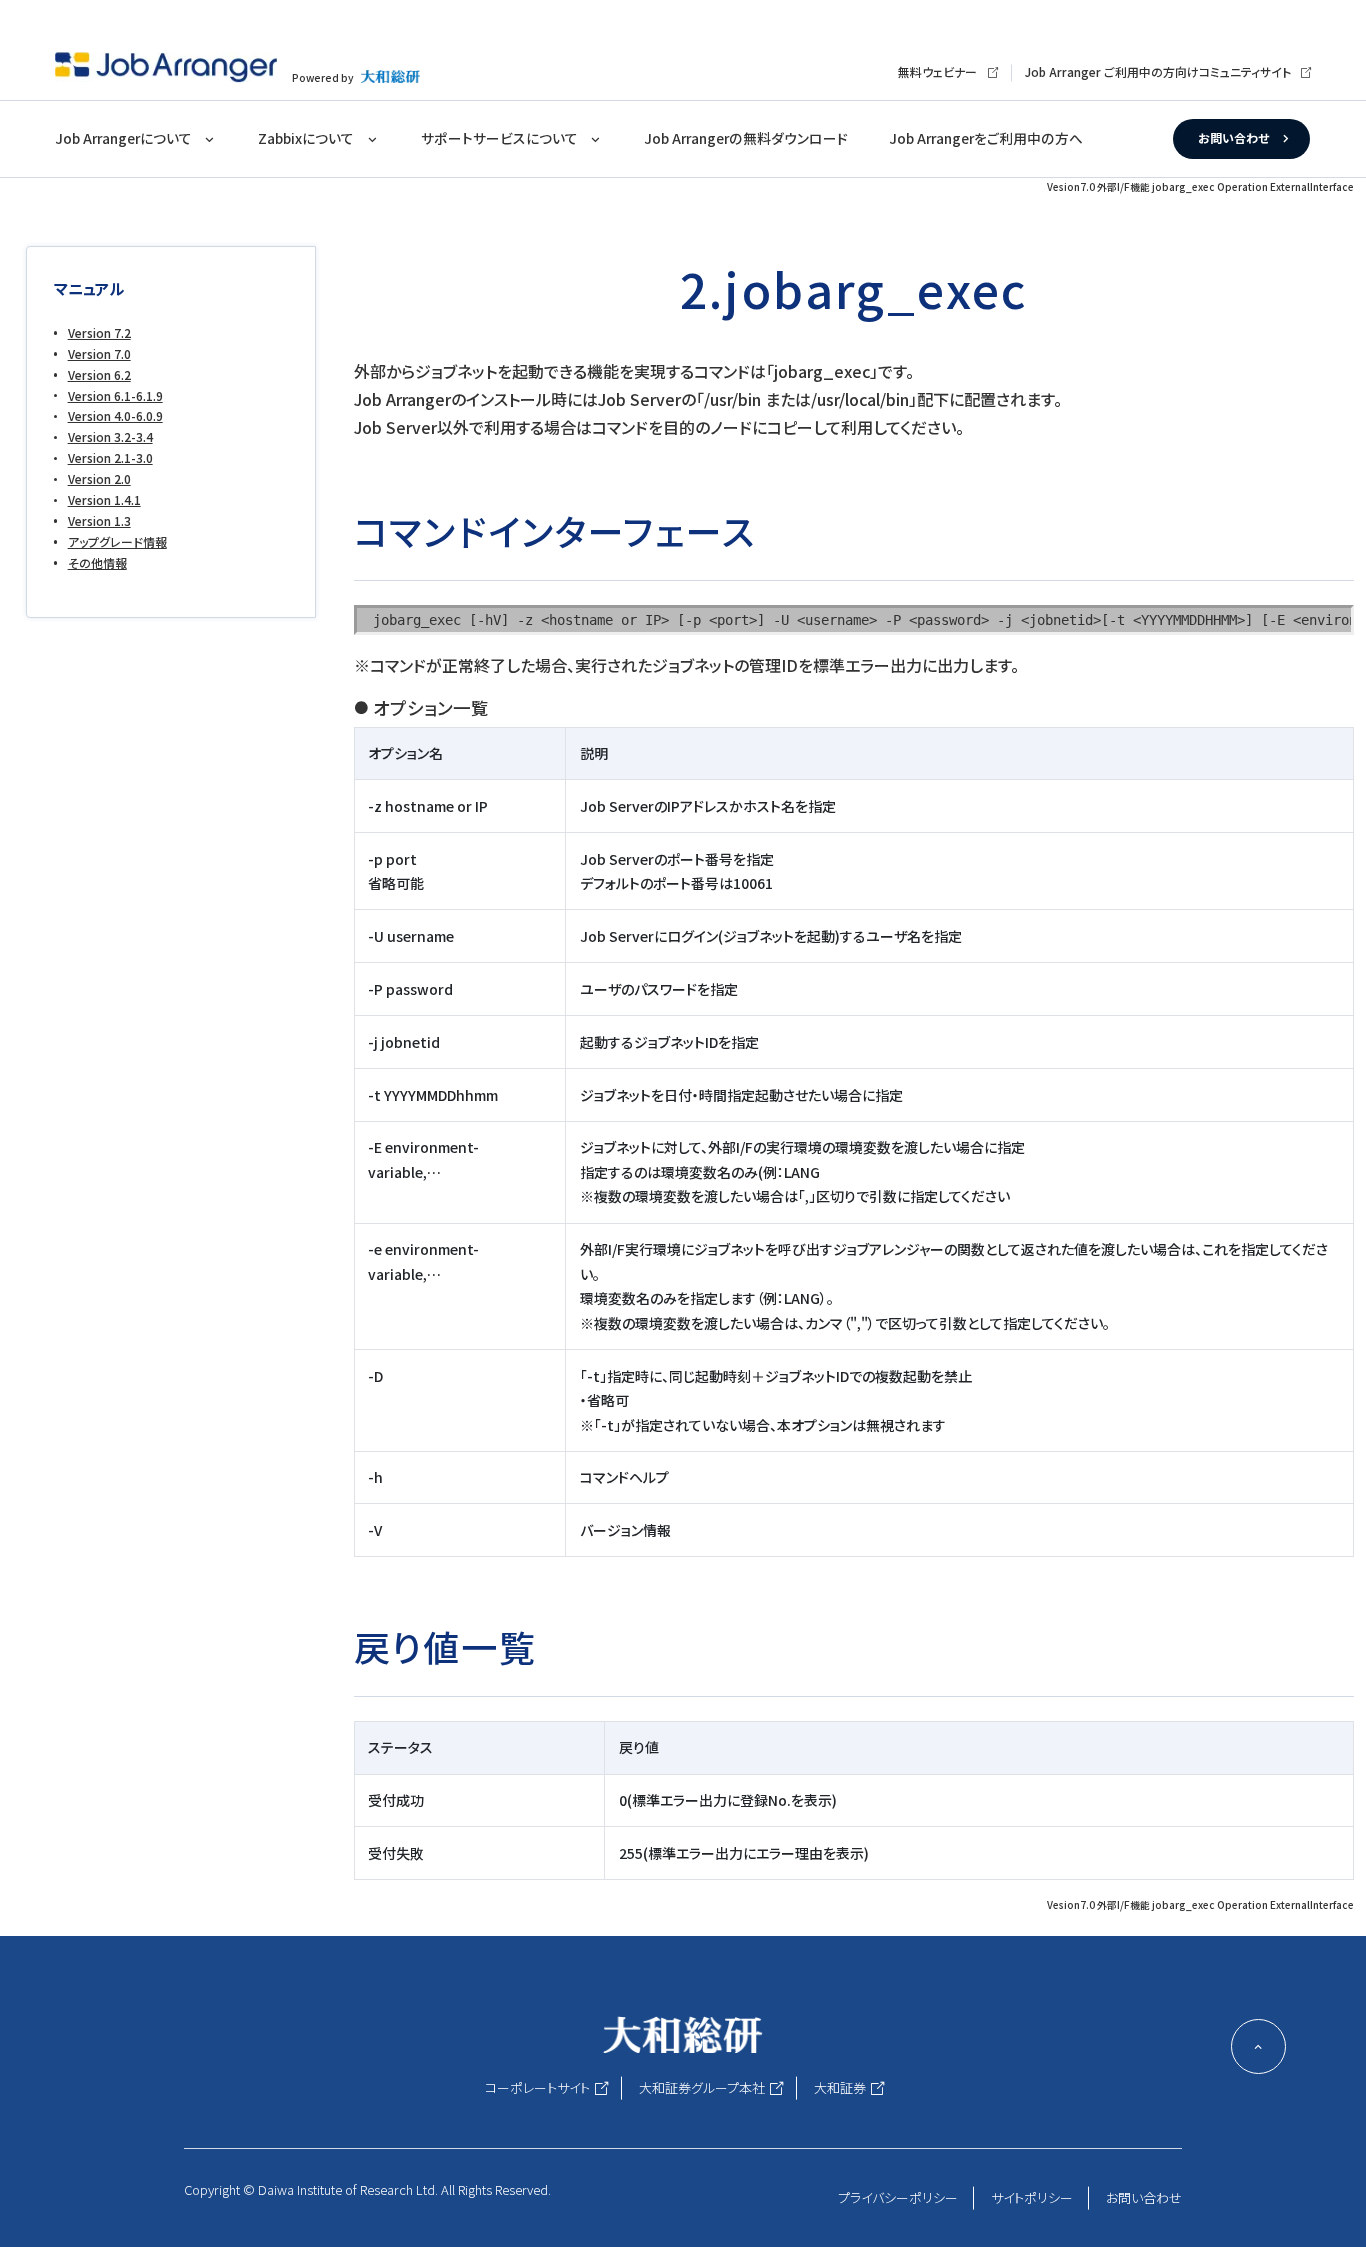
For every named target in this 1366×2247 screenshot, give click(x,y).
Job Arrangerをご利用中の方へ (986, 138)
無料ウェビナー (937, 71)
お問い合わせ (1233, 137)
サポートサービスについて (499, 138)
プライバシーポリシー (898, 2197)
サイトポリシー (1032, 2197)
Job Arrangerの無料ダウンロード (746, 138)
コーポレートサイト (537, 2087)
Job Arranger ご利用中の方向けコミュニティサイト (1158, 71)
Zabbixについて (306, 138)
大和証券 (840, 2087)
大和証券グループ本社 (702, 2087)
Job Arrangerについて (123, 138)
